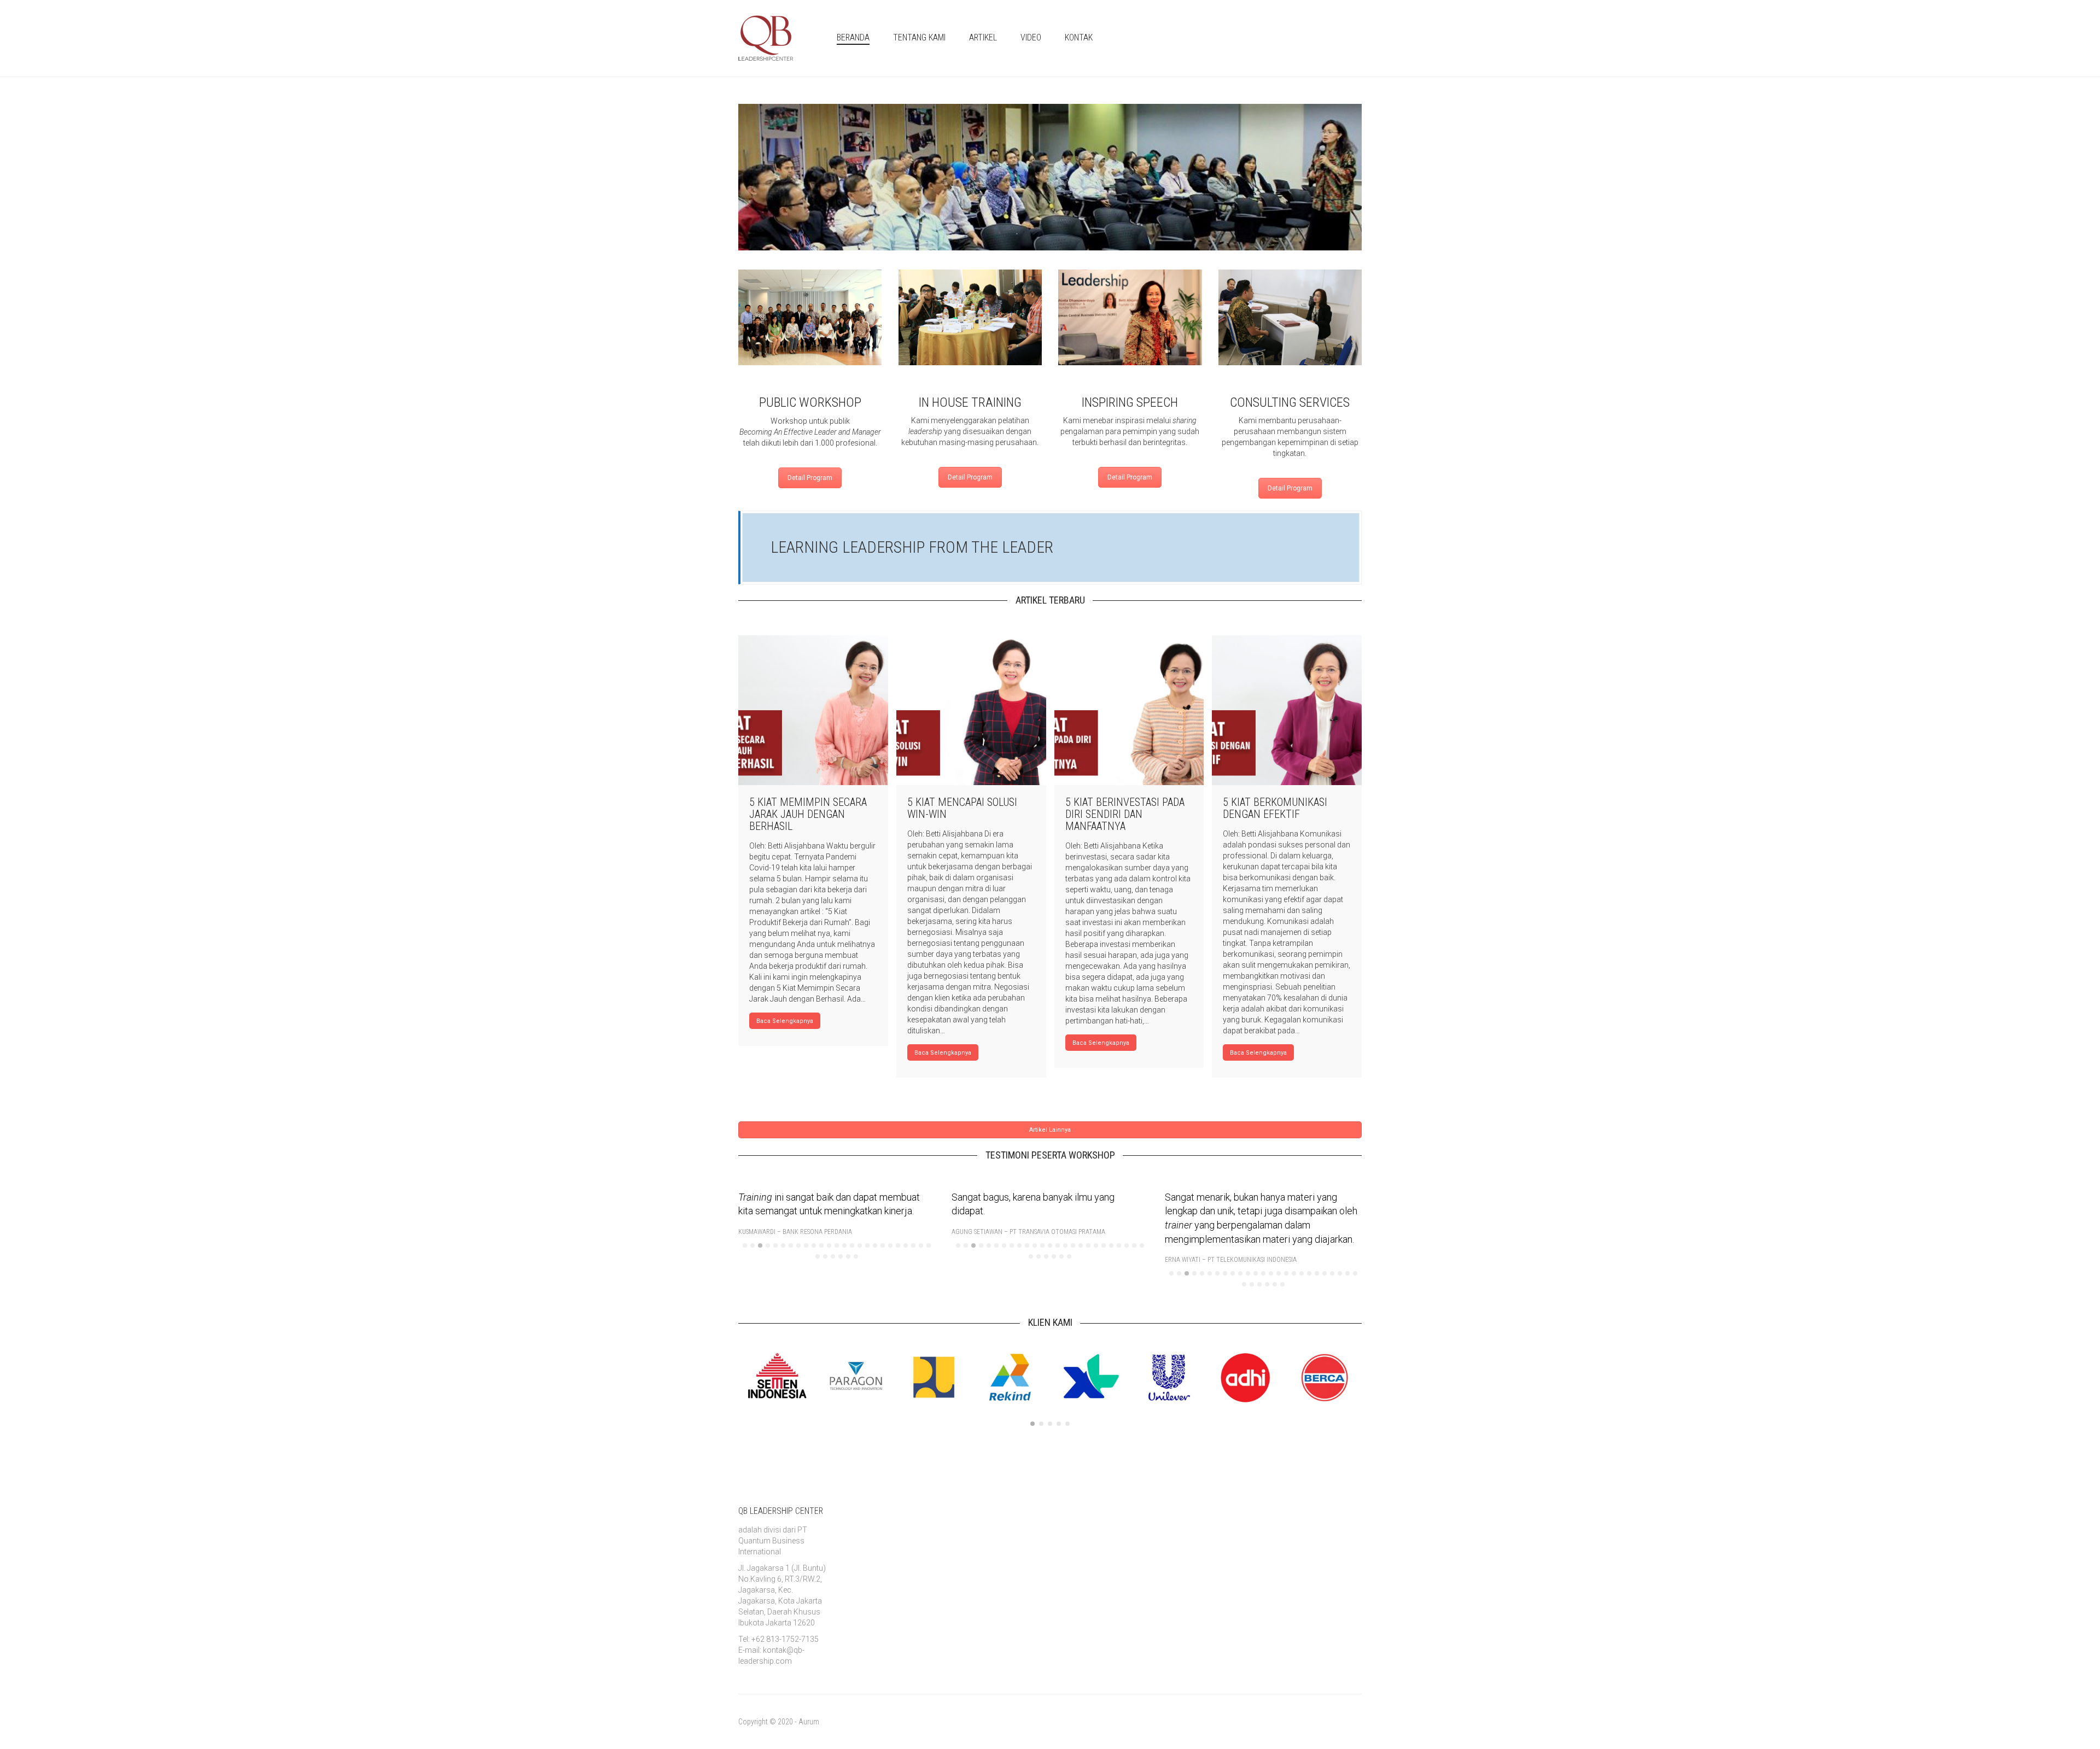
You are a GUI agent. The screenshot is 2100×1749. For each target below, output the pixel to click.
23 (913, 1245)
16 (860, 1245)
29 (841, 1256)
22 (906, 1245)
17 (867, 1245)
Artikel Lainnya (1050, 1130)
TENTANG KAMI (919, 37)
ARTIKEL (983, 37)
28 (833, 1256)
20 (890, 1245)
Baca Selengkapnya (785, 1021)
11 (821, 1245)
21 (898, 1245)
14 (844, 1245)
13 (837, 1245)
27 (825, 1256)
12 (829, 1245)
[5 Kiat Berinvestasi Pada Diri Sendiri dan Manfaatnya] (1129, 710)
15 (852, 1245)
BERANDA (853, 37)
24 (921, 1245)
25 (929, 1245)
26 (818, 1256)
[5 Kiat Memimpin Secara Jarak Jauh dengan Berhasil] (813, 710)
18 (875, 1245)
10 (814, 1245)
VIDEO (1031, 37)
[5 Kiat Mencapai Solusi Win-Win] (971, 710)
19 (883, 1245)
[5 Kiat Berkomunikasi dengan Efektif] (1287, 710)
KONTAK (1079, 37)
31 (856, 1256)
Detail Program (810, 478)
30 (848, 1256)
